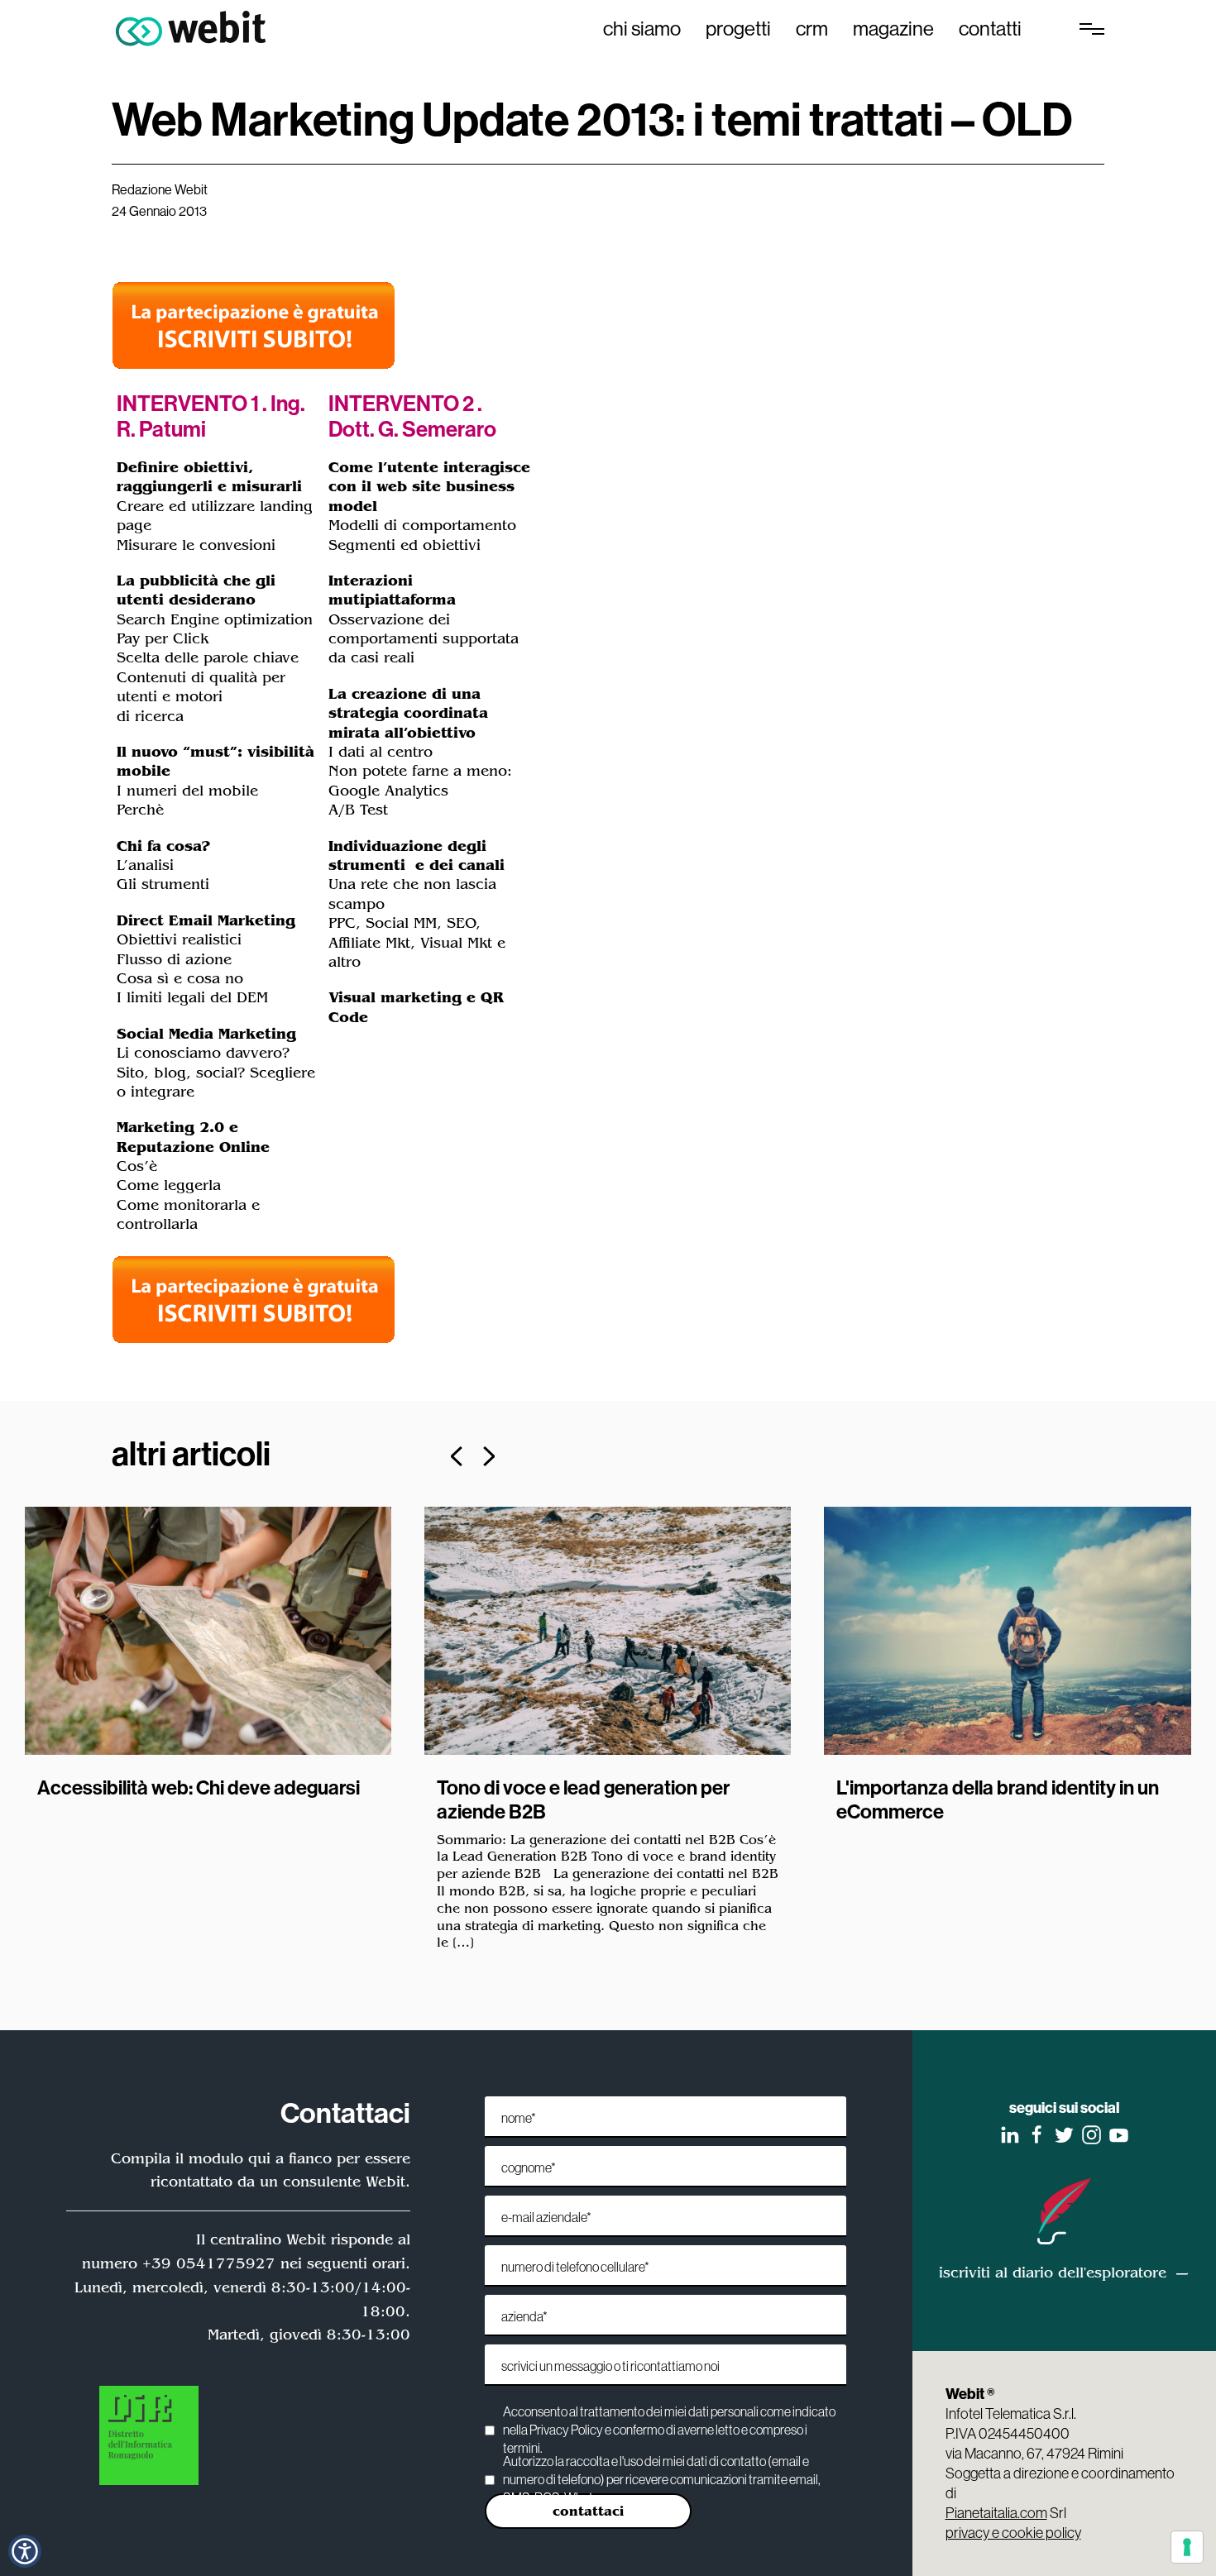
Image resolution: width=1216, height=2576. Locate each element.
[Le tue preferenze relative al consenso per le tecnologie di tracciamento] (1187, 2547)
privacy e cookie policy (1013, 2533)
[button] (457, 1456)
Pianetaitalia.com (996, 2513)
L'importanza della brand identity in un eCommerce (998, 1799)
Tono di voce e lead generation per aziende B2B (583, 1799)
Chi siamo (642, 28)
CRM (812, 28)
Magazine (893, 28)
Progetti (738, 28)
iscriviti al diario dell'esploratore (1053, 2273)
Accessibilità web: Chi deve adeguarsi (199, 1787)
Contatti (990, 28)
